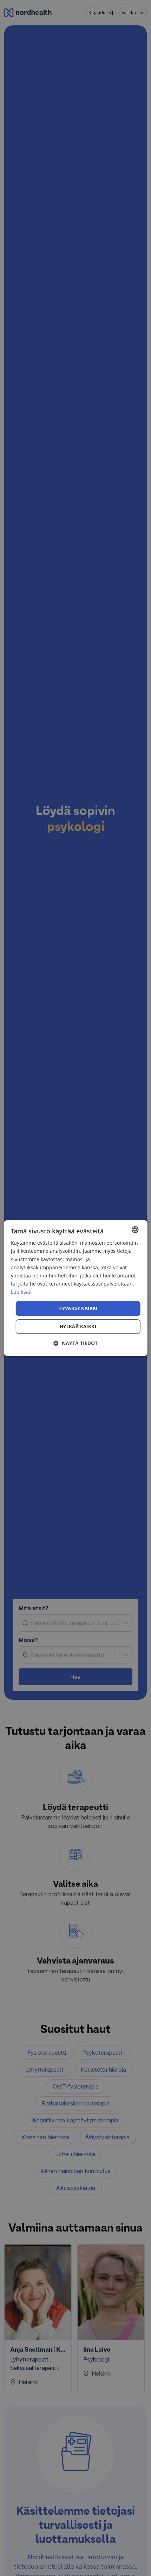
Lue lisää (21, 1292)
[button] (75, 1343)
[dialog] (76, 1288)
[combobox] (135, 1230)
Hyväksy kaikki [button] (78, 1308)
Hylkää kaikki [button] (78, 1326)
